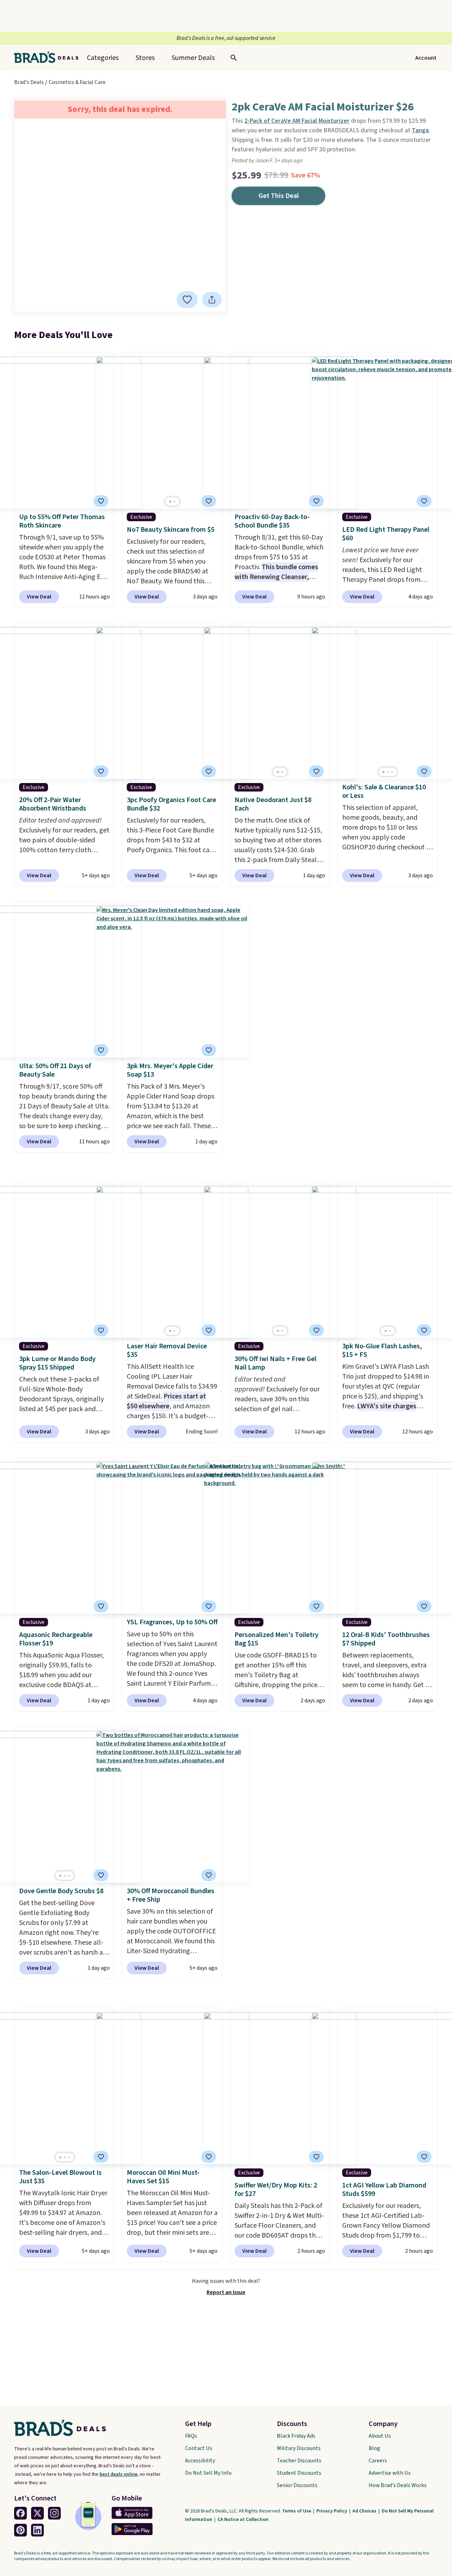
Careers (378, 2461)
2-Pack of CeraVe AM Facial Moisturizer (297, 121)
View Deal (39, 597)
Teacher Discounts (299, 2461)
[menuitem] (193, 58)
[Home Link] (49, 58)
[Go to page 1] (170, 502)
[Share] (212, 300)
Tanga (420, 130)
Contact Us (199, 2448)
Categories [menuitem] (103, 58)
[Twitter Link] (37, 2513)
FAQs (191, 2436)
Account (426, 58)
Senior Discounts (297, 2485)
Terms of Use (297, 2511)
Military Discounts (299, 2448)
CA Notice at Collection (243, 2520)
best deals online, (119, 2474)
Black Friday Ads (296, 2436)
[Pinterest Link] (20, 2530)
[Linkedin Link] (37, 2530)
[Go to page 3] (392, 772)
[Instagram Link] (54, 2513)
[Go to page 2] (174, 502)
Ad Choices (365, 2511)
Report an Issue (226, 2292)
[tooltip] (187, 300)
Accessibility (200, 2461)
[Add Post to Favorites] (101, 501)
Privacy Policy (332, 2511)
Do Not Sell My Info (208, 2473)
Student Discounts (299, 2473)
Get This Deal (279, 196)
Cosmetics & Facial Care (77, 82)
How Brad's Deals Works (398, 2485)
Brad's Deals (29, 82)
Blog (374, 2448)
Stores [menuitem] (145, 58)
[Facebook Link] (20, 2513)
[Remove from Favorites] (187, 300)
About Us (380, 2436)
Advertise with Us (390, 2473)
